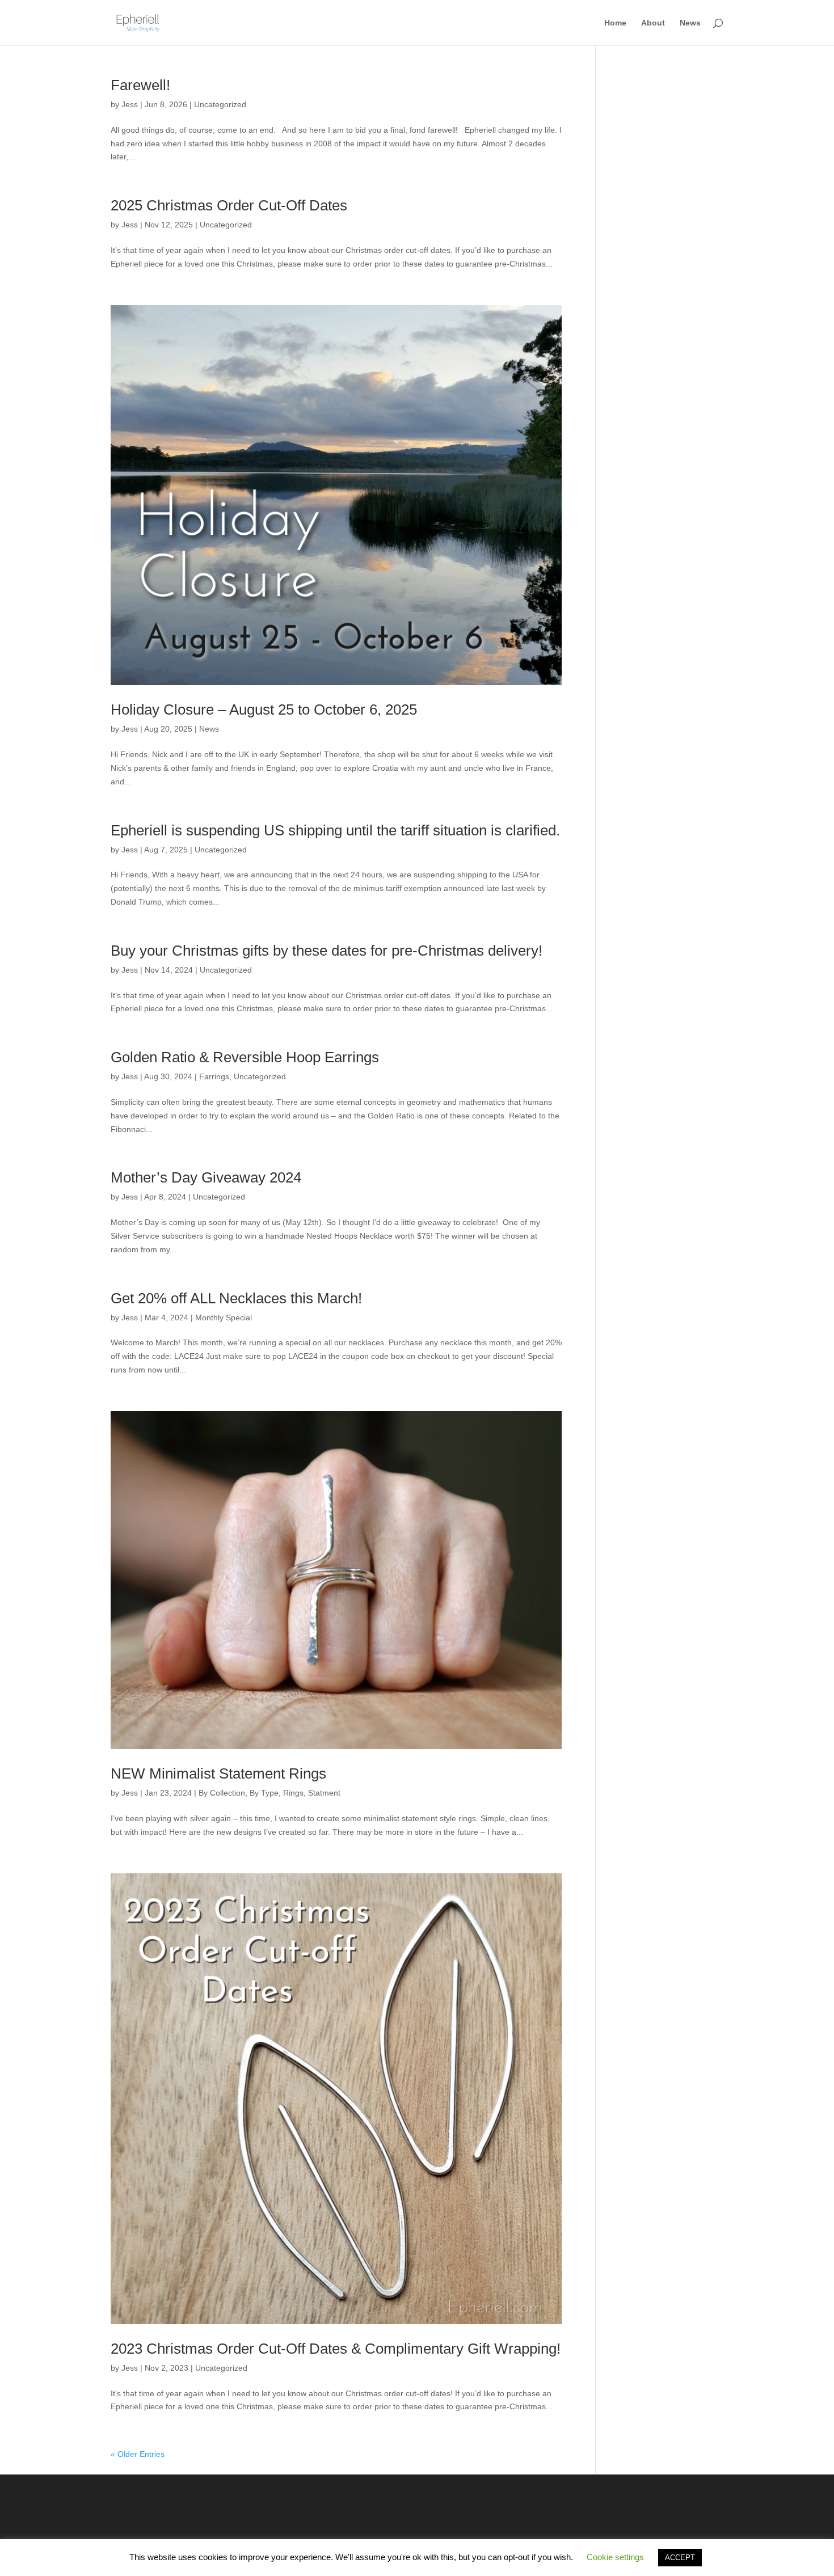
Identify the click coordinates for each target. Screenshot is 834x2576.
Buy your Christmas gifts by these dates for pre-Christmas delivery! (327, 951)
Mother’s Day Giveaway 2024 (206, 1177)
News (690, 23)
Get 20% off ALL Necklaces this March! (236, 1298)
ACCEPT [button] (680, 2558)
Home (615, 23)
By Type (264, 1793)
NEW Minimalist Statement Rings (218, 1773)
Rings (293, 1793)
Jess (130, 104)
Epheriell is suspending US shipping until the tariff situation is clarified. (335, 830)
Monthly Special (224, 1317)
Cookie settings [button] (615, 2557)
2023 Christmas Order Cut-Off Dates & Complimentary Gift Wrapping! (336, 2349)
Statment (324, 1793)
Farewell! (140, 85)
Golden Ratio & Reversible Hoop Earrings (245, 1057)
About (653, 23)
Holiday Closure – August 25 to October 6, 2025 (264, 710)
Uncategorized (220, 104)
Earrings (214, 1076)
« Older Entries (138, 2454)
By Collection (222, 1793)
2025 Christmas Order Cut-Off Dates (229, 205)
